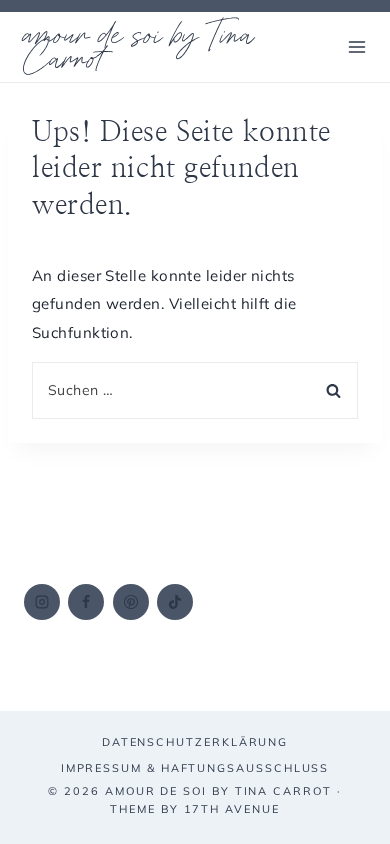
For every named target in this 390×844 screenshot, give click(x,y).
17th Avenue (232, 809)
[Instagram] (42, 602)
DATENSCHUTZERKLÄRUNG (195, 742)
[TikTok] (175, 602)
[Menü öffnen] (356, 46)
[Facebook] (86, 602)
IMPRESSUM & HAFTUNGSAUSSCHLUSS (195, 768)
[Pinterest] (131, 602)
